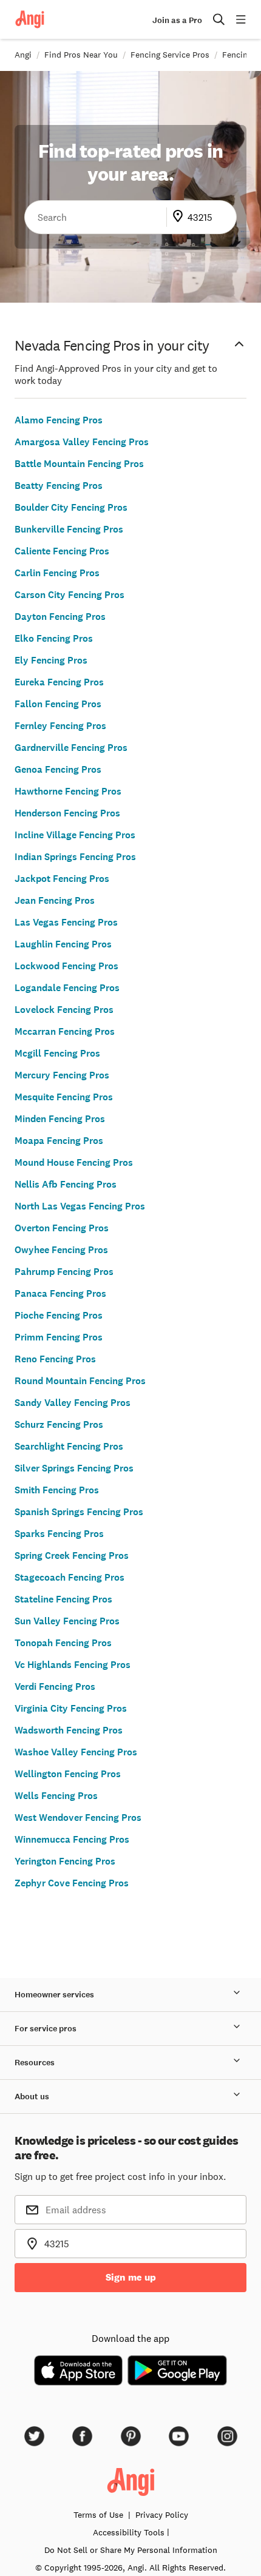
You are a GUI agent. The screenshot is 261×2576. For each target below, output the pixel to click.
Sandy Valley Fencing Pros (73, 1403)
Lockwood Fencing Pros (66, 966)
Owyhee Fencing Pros (61, 1250)
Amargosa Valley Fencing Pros (82, 442)
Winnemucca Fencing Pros (72, 1839)
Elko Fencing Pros (54, 638)
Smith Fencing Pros (57, 1490)
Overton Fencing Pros (62, 1228)
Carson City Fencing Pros (69, 595)
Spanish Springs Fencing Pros (79, 1512)
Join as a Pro (177, 20)
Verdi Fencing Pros (55, 1687)
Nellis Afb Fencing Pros (66, 1184)
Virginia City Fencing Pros (71, 1708)
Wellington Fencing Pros (68, 1774)
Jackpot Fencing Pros (62, 879)
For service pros (46, 2029)
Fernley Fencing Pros (60, 726)
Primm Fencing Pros (59, 1337)
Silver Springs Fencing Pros (74, 1468)
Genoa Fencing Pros (58, 769)
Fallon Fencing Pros (58, 704)
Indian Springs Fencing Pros (75, 857)
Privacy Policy (162, 2515)
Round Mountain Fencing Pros (80, 1381)
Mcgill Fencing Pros (57, 1053)
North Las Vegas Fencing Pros (80, 1206)
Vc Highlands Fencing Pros (73, 1665)
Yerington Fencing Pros (65, 1861)
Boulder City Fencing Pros (71, 507)
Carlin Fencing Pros (57, 573)
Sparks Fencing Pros (59, 1534)
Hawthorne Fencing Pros (68, 791)
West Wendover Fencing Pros (78, 1818)
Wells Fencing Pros (56, 1796)
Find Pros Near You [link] (81, 55)
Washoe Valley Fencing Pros (76, 1752)
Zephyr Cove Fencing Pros (72, 1883)
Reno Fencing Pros (55, 1359)
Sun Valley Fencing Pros (67, 1621)
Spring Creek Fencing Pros (72, 1555)
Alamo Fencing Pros (59, 420)
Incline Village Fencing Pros (75, 835)
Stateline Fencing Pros (63, 1599)
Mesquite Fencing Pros (64, 1097)
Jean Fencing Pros (55, 900)
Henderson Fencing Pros (67, 813)
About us (32, 2097)
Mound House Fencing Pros (74, 1162)
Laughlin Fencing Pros (63, 944)
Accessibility (129, 2532)
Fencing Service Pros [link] (170, 55)
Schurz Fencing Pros (59, 1424)
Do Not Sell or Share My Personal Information (131, 2550)
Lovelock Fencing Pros (64, 1010)
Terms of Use (98, 2515)
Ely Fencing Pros (51, 660)
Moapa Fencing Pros (59, 1141)
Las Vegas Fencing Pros (66, 922)
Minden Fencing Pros (60, 1119)
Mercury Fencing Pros (62, 1075)
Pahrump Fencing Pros (64, 1272)
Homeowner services (54, 1995)
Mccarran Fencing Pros (65, 1031)
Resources (35, 2063)
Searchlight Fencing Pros (69, 1446)
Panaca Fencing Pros (60, 1293)
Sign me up (131, 2277)
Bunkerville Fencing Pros (69, 529)
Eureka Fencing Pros (59, 682)
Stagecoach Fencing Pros (69, 1577)
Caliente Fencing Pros (62, 551)
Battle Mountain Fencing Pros (79, 464)
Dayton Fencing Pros (60, 617)
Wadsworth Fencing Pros (69, 1730)
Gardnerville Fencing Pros (71, 748)
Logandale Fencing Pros (67, 988)
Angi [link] (23, 55)
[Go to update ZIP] (180, 217)
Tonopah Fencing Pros (63, 1643)
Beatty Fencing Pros (59, 486)
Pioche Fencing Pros (59, 1315)
